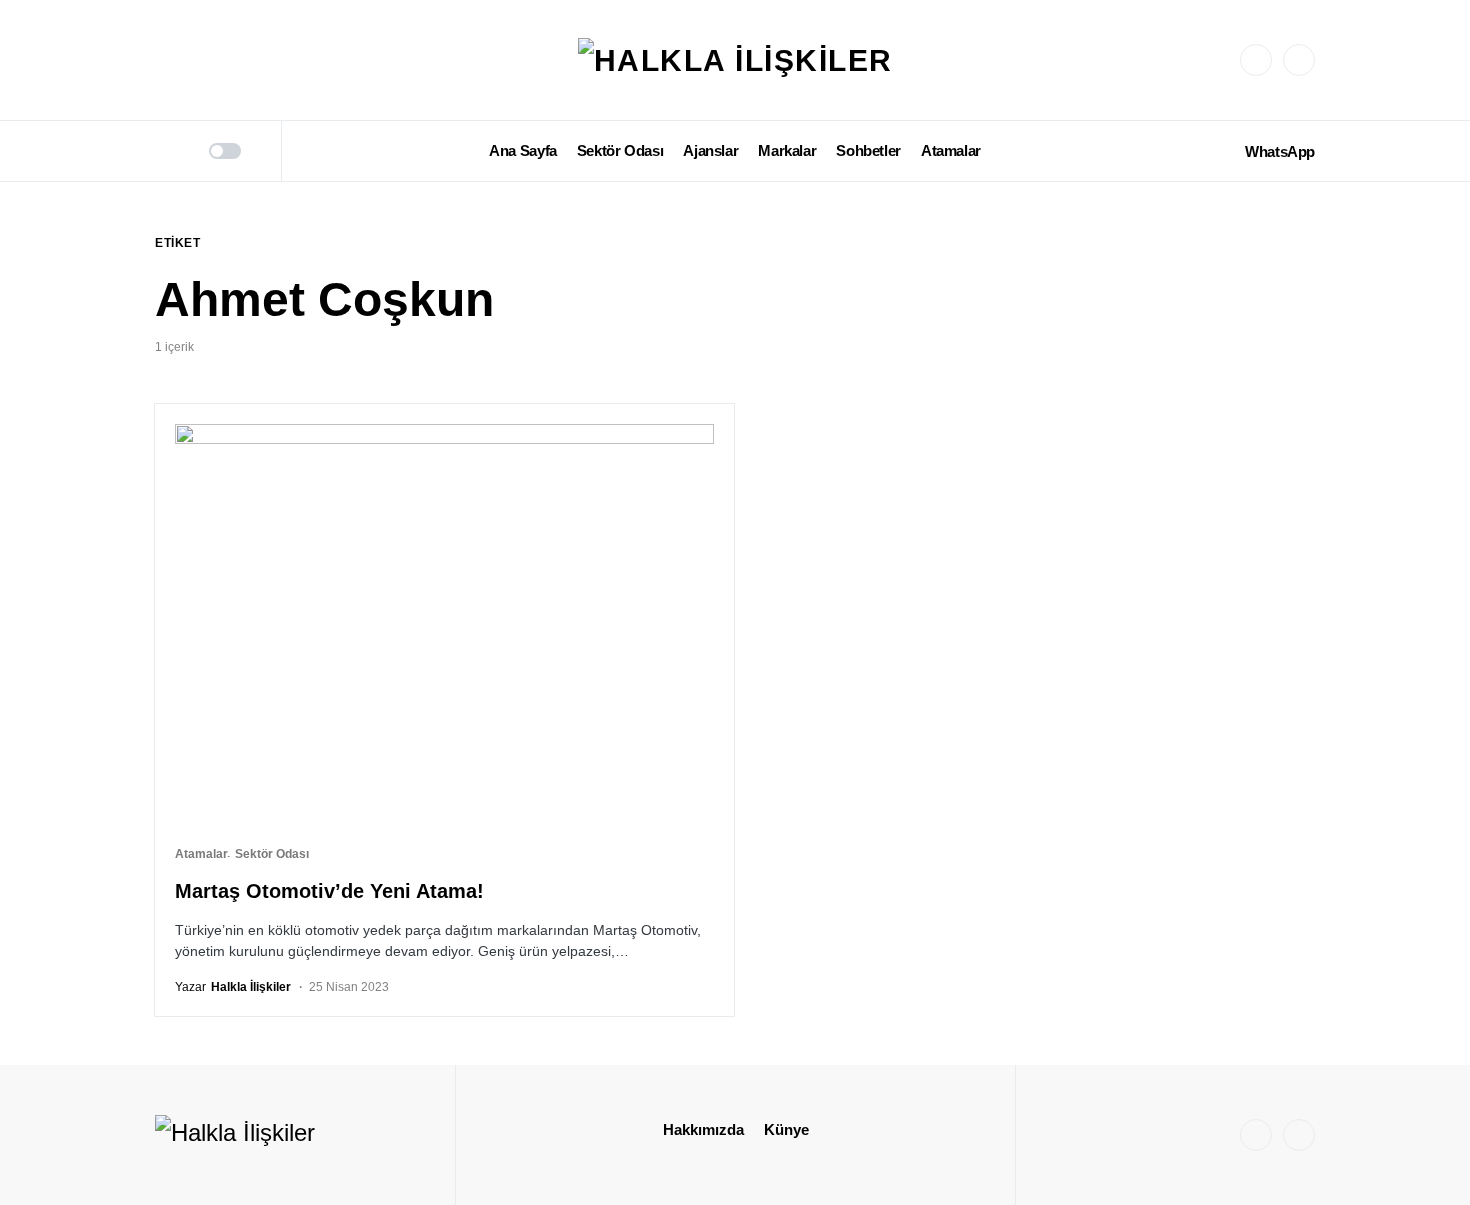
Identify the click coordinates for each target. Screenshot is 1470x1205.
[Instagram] (1256, 60)
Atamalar (201, 854)
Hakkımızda (703, 1129)
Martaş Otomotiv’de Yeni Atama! (329, 891)
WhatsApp (1280, 151)
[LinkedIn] (1299, 60)
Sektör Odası (272, 854)
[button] (162, 151)
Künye (786, 1129)
